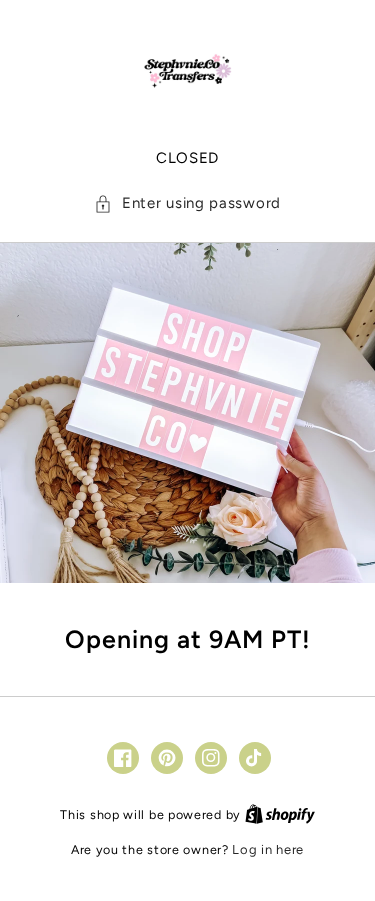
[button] (187, 203)
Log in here (268, 849)
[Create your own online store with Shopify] (280, 814)
